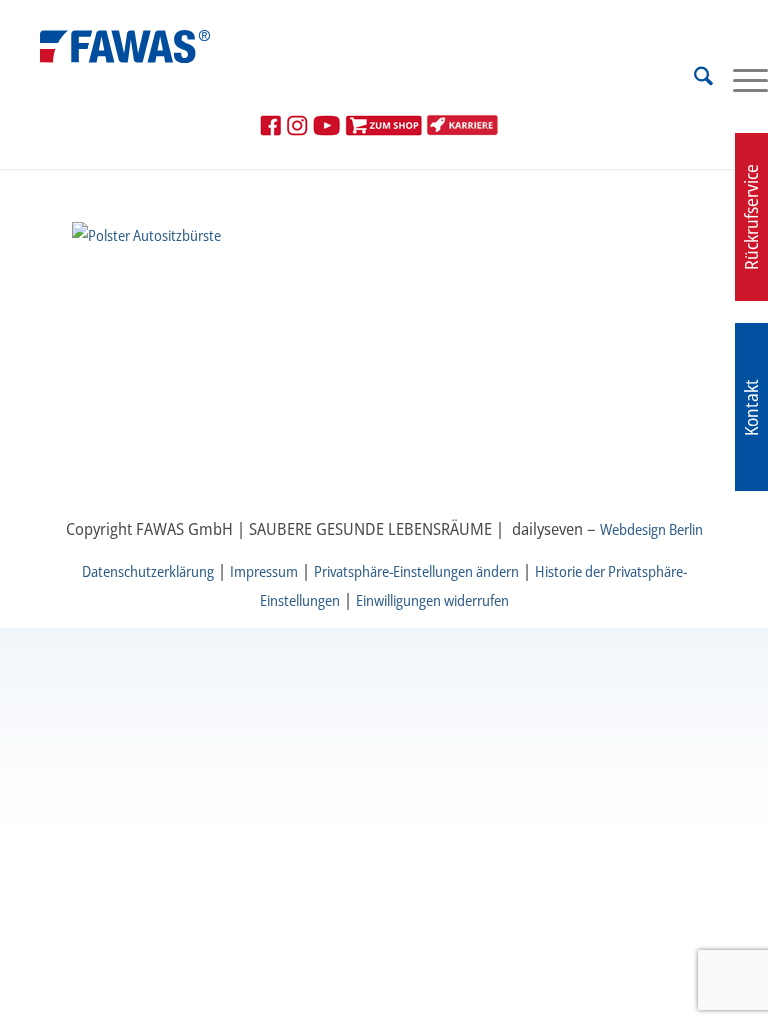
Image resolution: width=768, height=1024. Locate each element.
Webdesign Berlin (651, 529)
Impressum (264, 571)
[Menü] (740, 79)
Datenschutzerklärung (148, 571)
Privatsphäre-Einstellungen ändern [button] (416, 571)
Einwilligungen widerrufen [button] (432, 600)
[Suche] (693, 79)
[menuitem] (693, 79)
